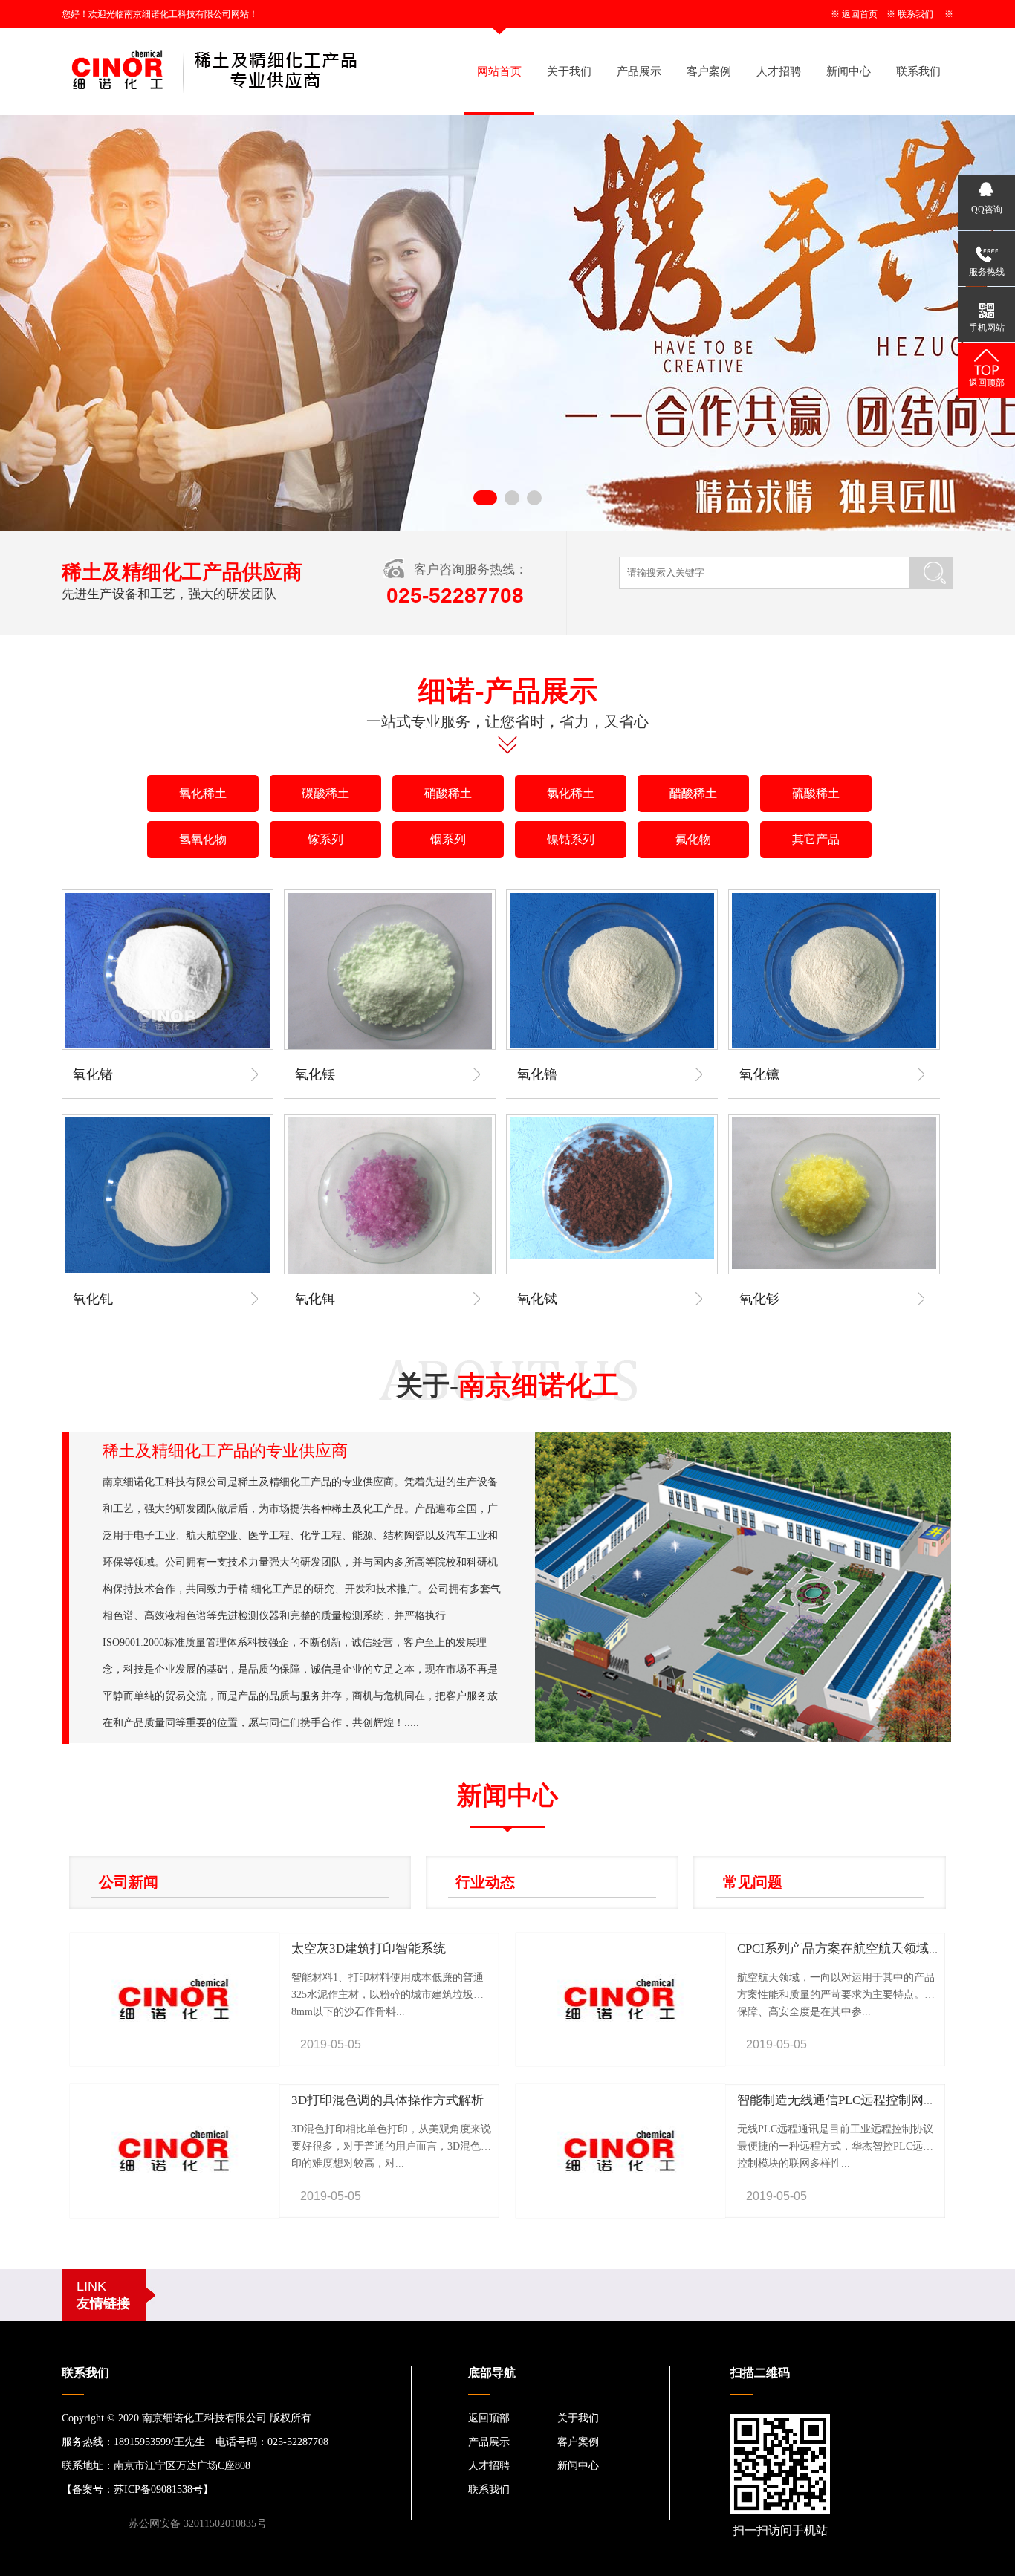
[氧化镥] (612, 971)
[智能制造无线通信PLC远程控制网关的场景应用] (620, 2215)
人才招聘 (779, 71)
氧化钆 (93, 1299)
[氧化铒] (390, 1196)
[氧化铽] (612, 1188)
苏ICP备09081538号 (158, 2489)
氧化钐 (759, 1299)
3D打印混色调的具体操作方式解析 (387, 2100)
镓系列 (325, 839)
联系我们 (915, 14)
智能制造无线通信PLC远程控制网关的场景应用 (868, 2100)
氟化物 (693, 839)
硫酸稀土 (816, 793)
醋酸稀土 (693, 793)
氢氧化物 (203, 839)
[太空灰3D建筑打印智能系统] (175, 2063)
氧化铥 (315, 1074)
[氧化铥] (390, 972)
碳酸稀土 (325, 793)
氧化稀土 (203, 793)
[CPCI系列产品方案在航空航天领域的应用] (620, 2063)
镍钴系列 (571, 839)
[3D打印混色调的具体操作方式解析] (175, 2215)
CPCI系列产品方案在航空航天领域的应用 (852, 1949)
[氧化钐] (834, 1193)
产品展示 (639, 71)
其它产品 (816, 839)
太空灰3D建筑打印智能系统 (369, 1949)
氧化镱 (759, 1074)
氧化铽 (537, 1299)
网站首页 (499, 71)
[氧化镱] (834, 971)
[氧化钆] (168, 1195)
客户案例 (709, 71)
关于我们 (569, 71)
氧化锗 (93, 1074)
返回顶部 (489, 2418)
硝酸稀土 (448, 793)
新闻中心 (849, 71)
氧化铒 (315, 1299)
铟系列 (448, 839)
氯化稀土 (571, 793)
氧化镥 (537, 1074)
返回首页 (860, 14)
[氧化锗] (168, 971)
